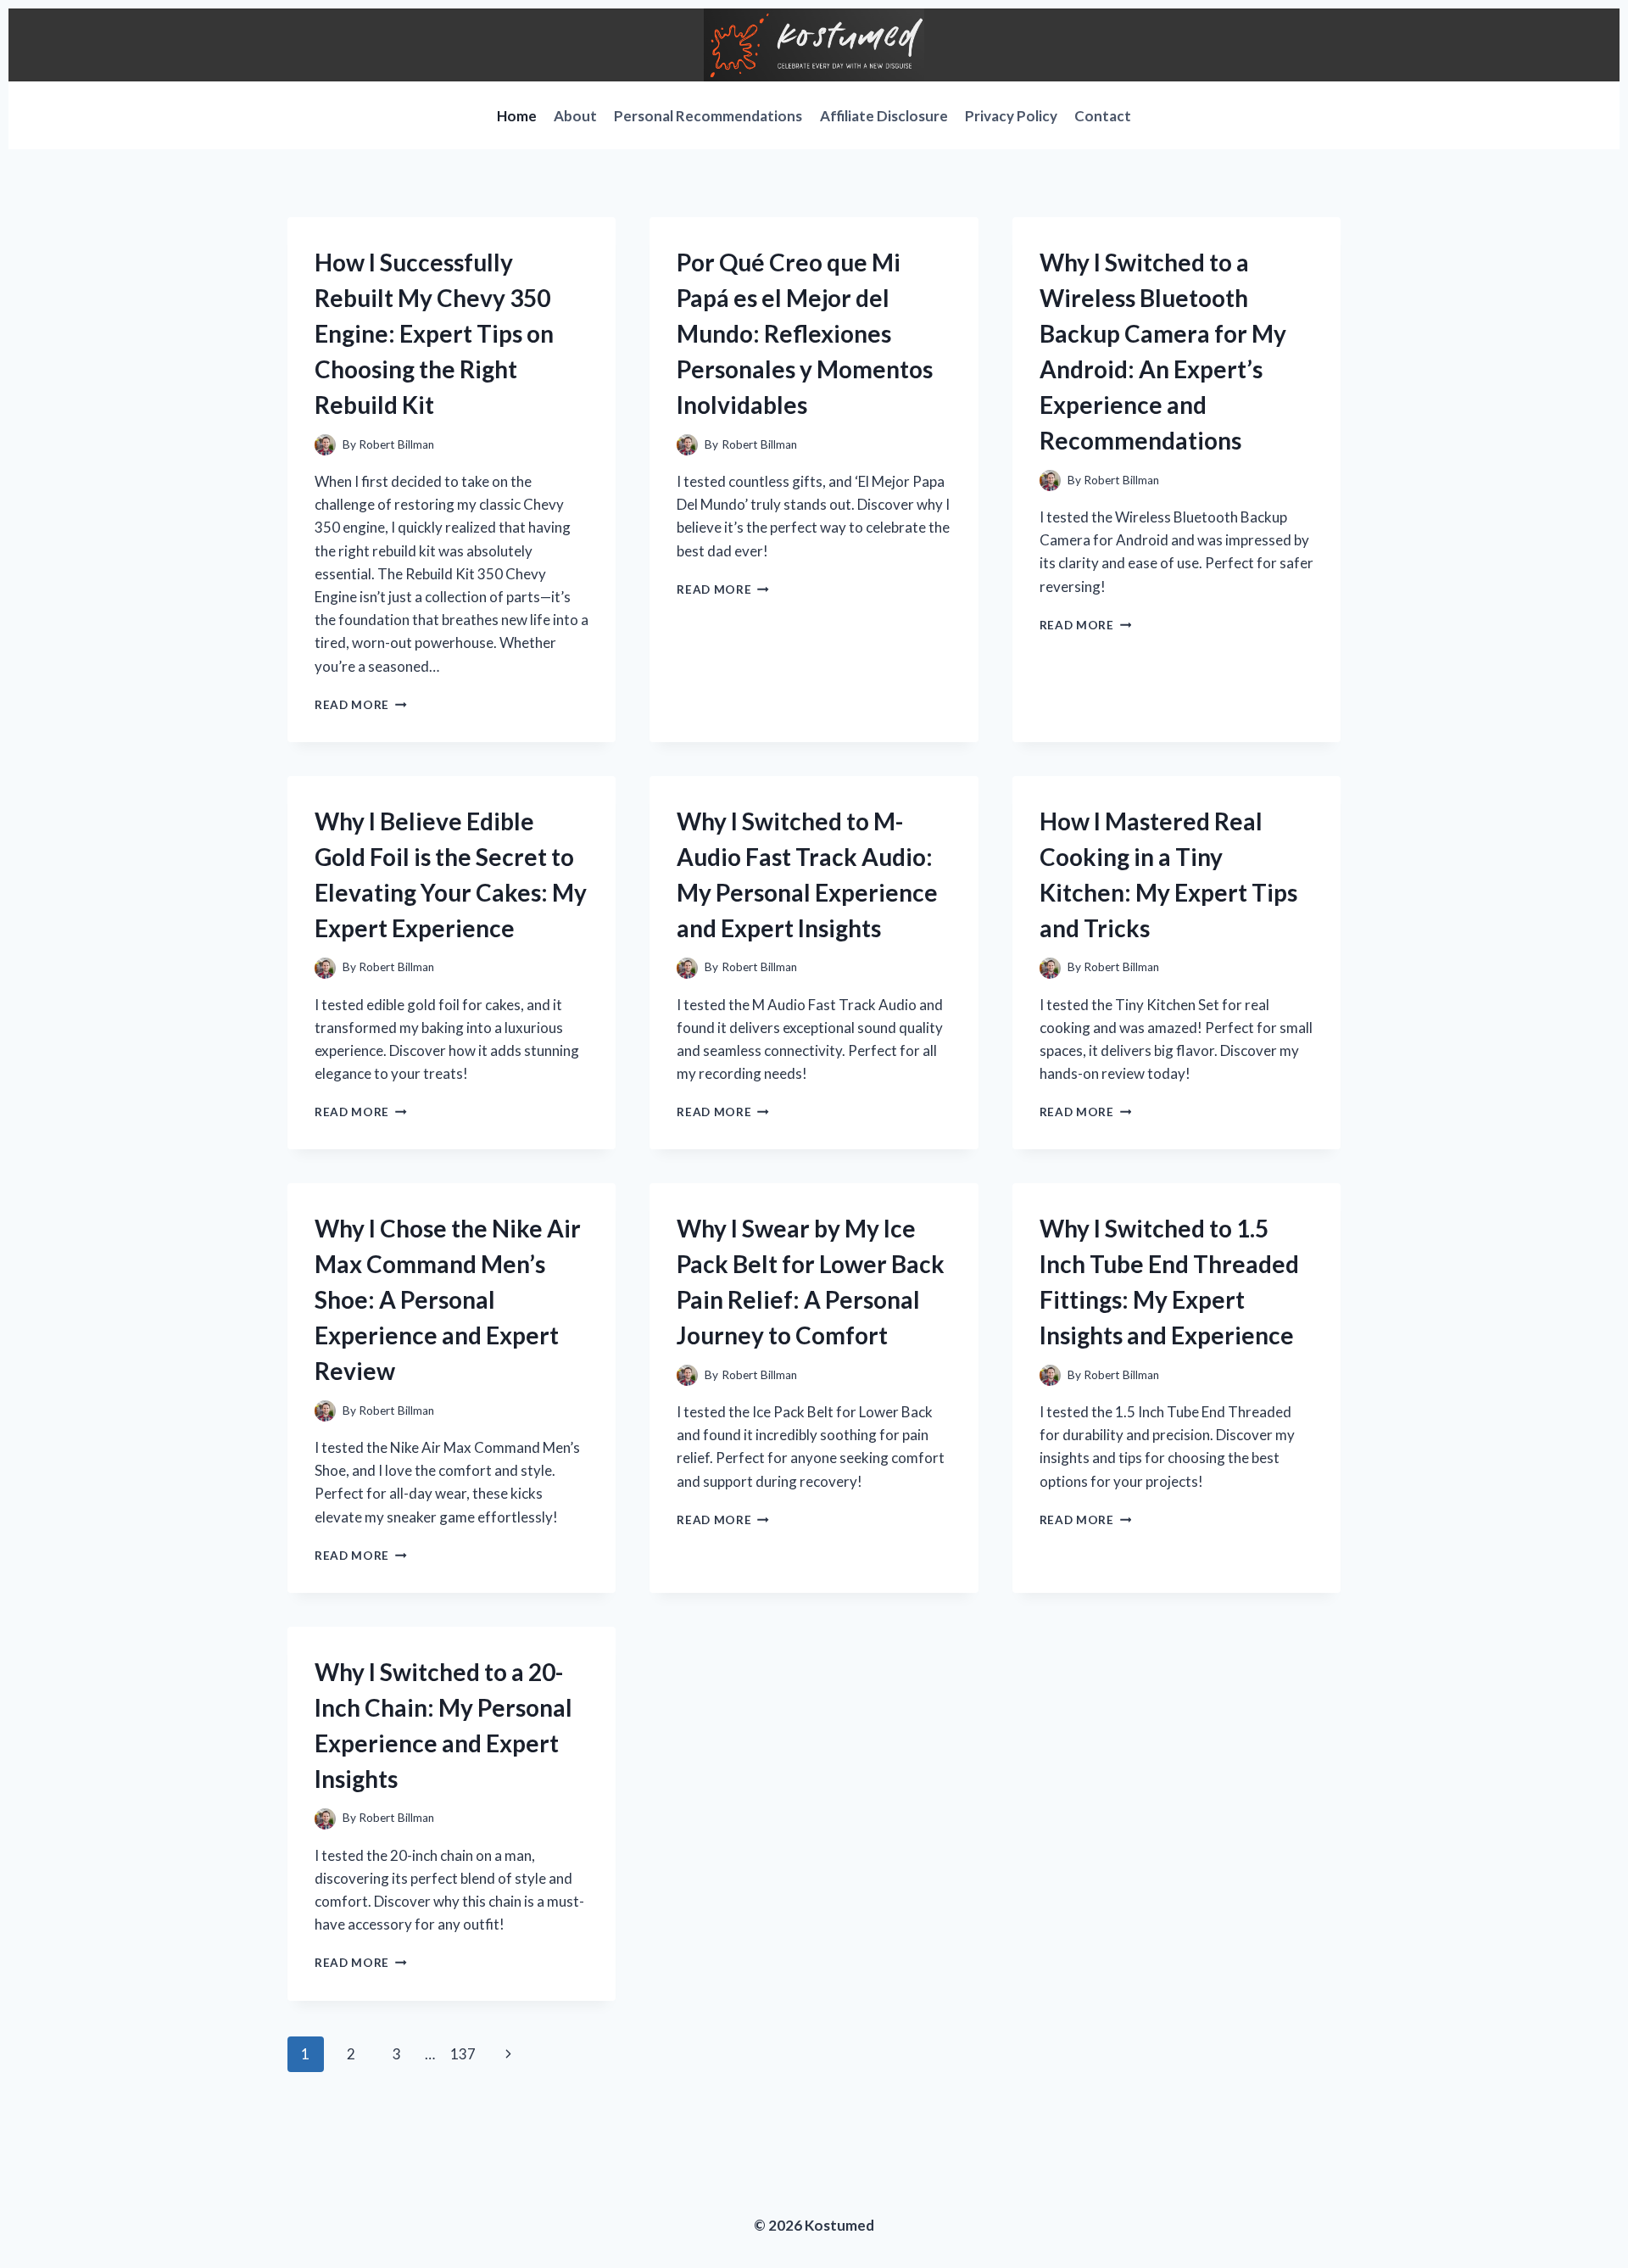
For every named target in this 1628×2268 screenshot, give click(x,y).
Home (517, 116)
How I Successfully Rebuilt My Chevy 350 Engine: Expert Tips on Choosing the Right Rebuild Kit (434, 333)
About (575, 116)
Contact (1103, 116)
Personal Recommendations (708, 116)
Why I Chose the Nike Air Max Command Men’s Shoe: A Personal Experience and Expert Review (448, 1299)
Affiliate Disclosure (884, 116)
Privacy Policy (1011, 116)
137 (463, 2054)
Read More (361, 705)
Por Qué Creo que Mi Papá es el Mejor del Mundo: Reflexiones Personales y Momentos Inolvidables (805, 333)
